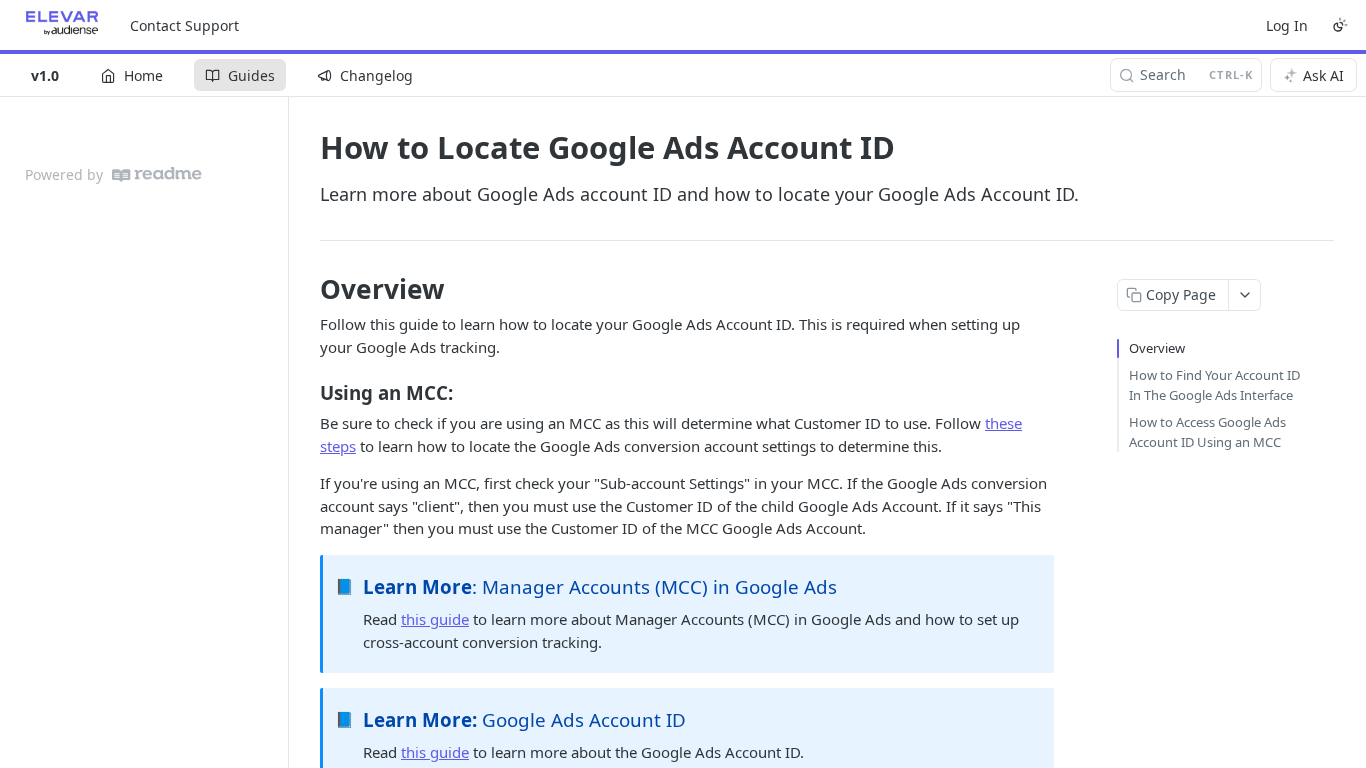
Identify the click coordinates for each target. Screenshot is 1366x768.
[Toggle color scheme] (1340, 25)
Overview (1157, 348)
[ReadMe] (157, 174)
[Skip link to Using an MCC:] (306, 393)
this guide (435, 619)
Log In (1287, 25)
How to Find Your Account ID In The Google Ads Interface (1214, 385)
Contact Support (184, 25)
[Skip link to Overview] (306, 289)
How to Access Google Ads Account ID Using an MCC (1207, 432)
